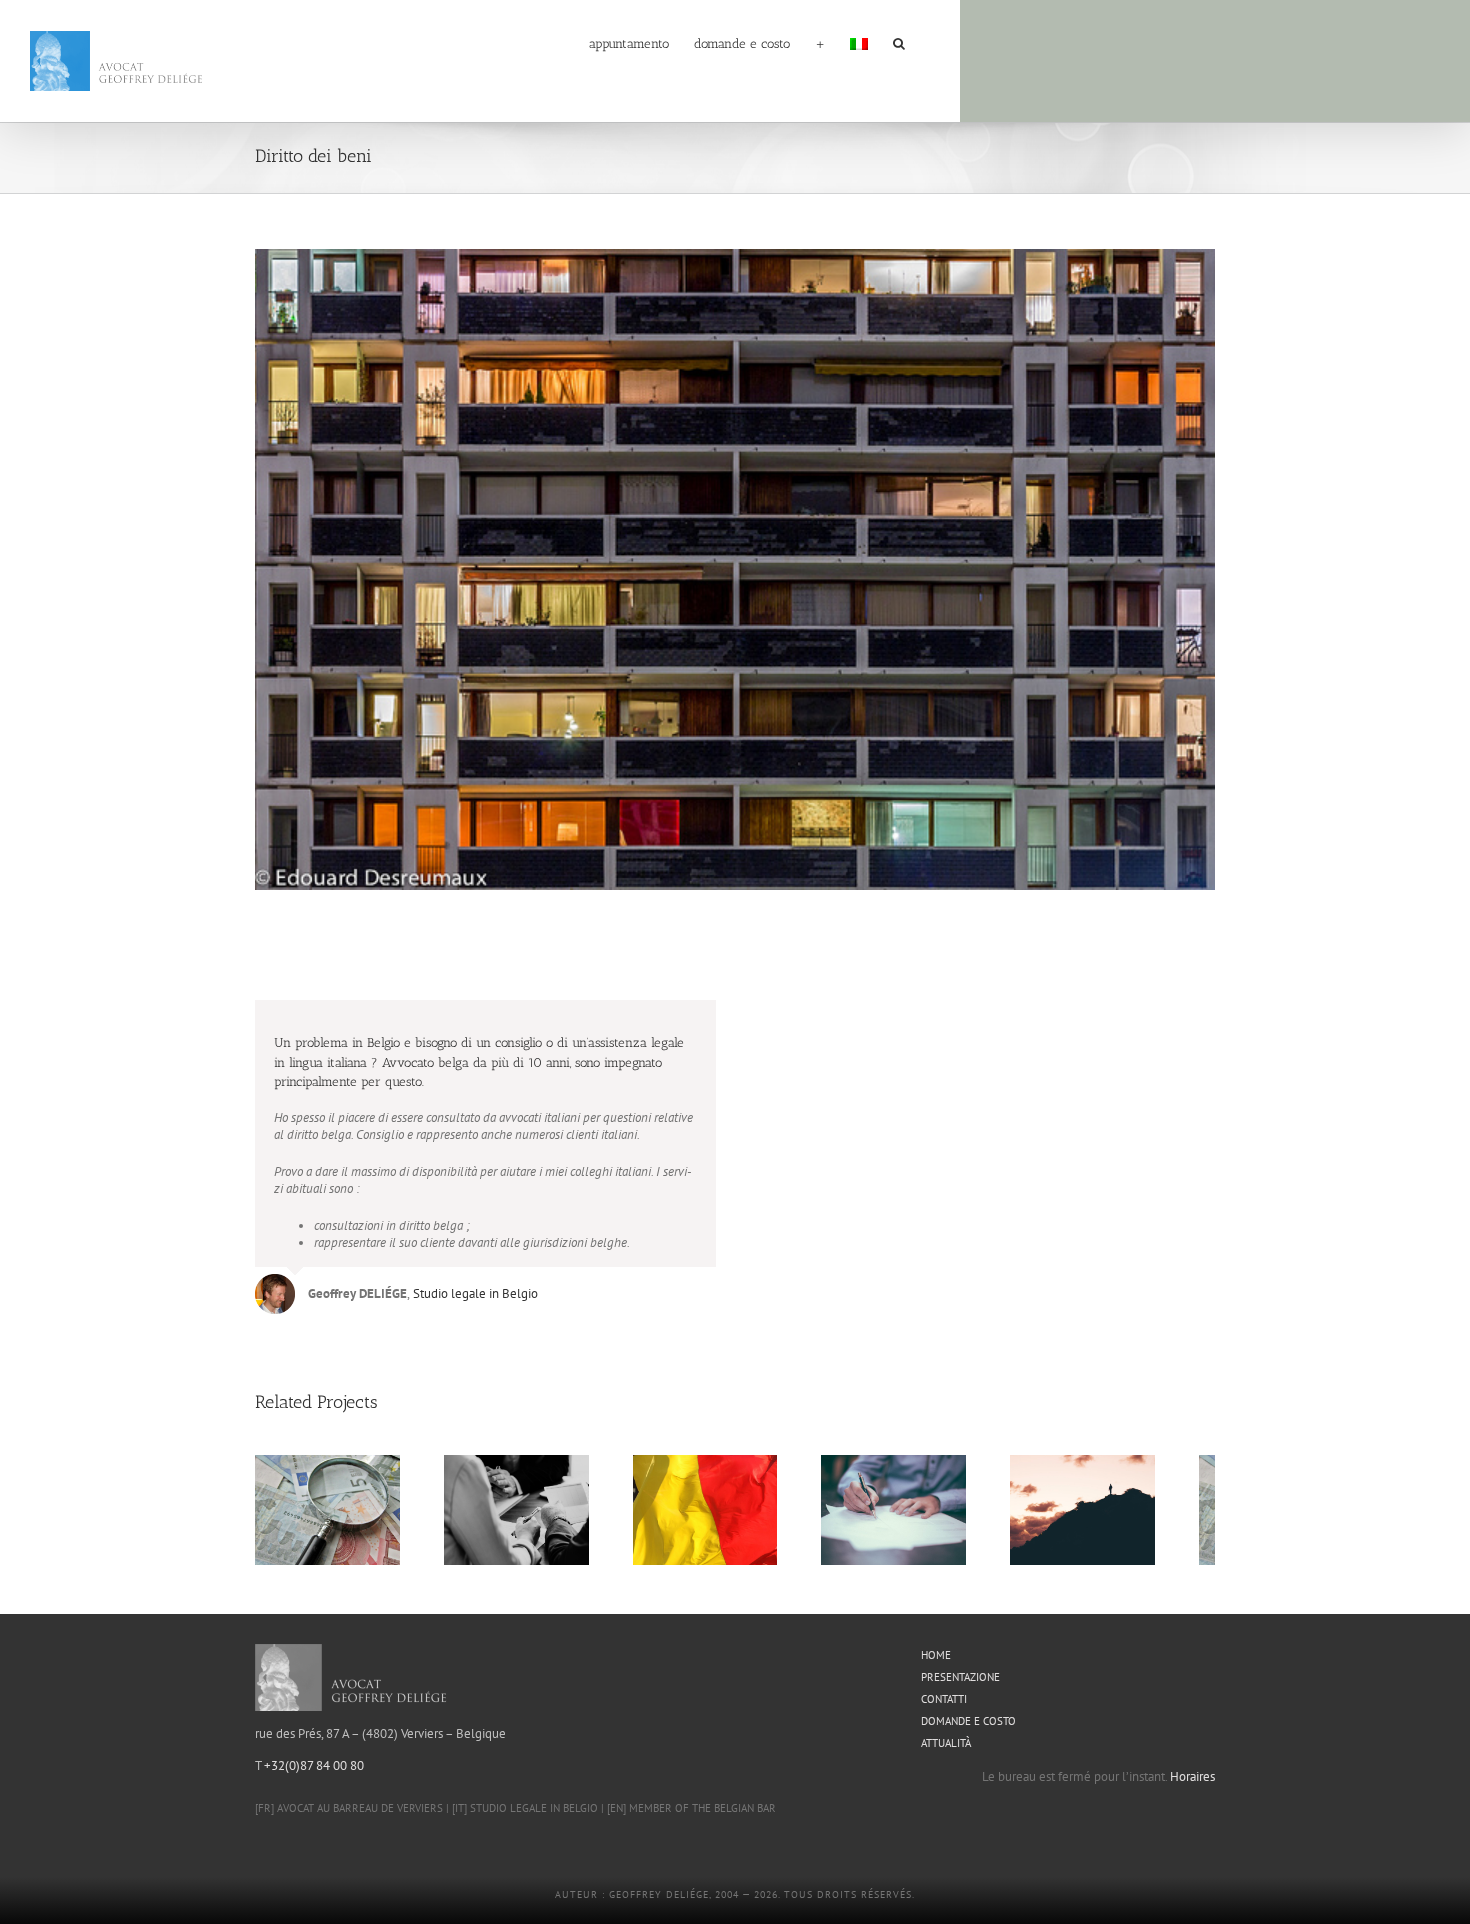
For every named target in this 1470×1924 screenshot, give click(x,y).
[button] (899, 42)
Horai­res (1192, 1785)
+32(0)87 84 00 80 (314, 1774)
